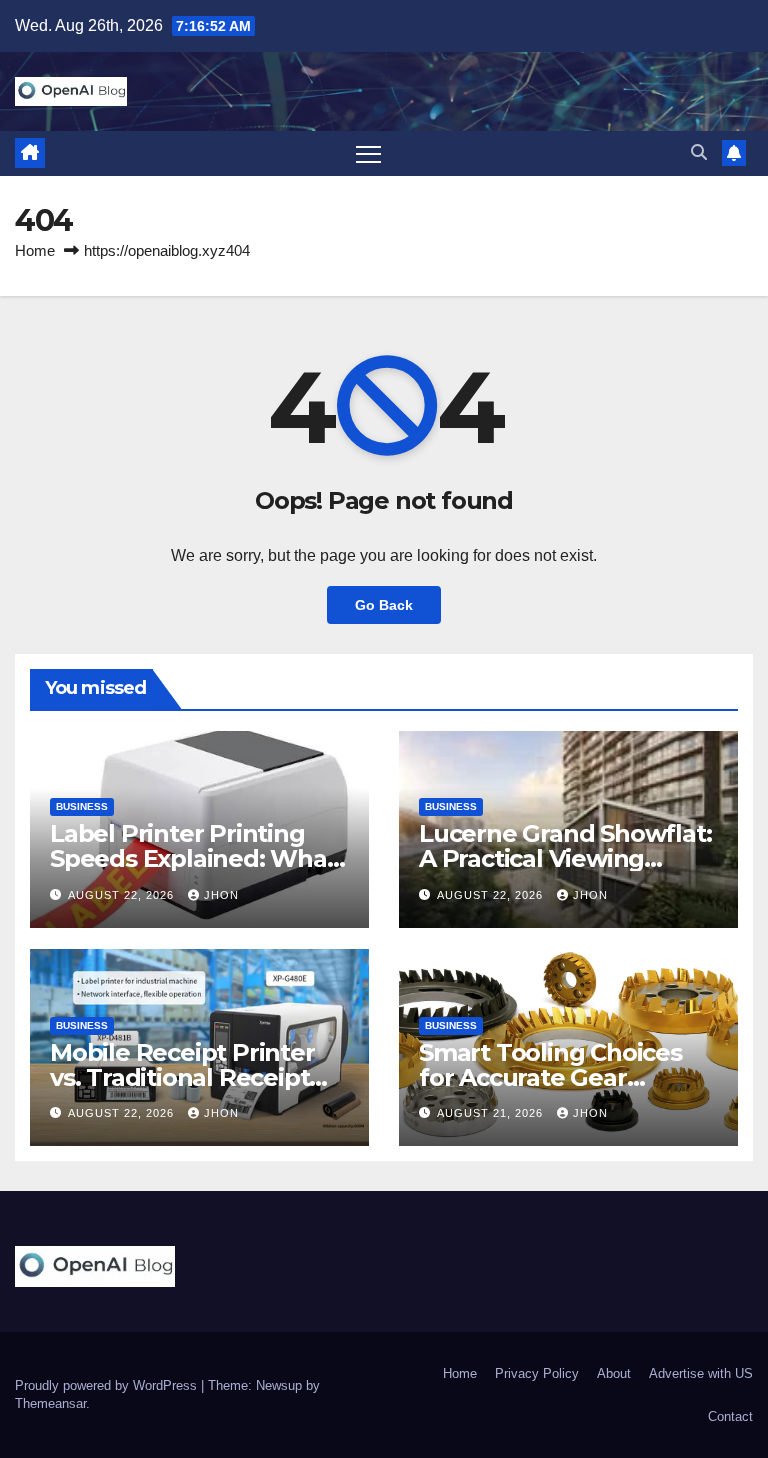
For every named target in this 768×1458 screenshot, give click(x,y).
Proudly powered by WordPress (108, 1385)
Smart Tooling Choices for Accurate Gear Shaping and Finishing (550, 1077)
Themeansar (50, 1403)
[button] (699, 152)
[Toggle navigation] (368, 153)
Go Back (384, 605)
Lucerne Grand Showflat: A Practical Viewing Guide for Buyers (565, 858)
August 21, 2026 (492, 1113)
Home (35, 250)
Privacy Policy (537, 1373)
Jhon (221, 895)
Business (82, 806)
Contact (730, 1416)
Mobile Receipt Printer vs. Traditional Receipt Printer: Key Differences (191, 1077)
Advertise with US (701, 1373)
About (614, 1373)
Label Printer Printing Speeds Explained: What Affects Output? (193, 858)
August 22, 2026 (123, 895)
